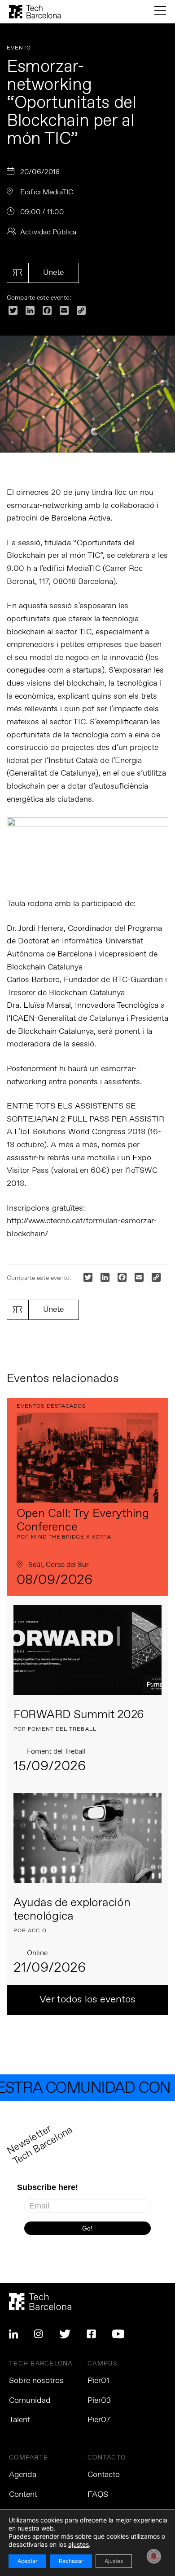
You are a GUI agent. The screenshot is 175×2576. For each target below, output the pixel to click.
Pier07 (99, 2420)
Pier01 (98, 2381)
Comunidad (30, 2401)
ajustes (79, 2544)
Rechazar (71, 2561)
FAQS (98, 2495)
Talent (20, 2420)
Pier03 (99, 2401)
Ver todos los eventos (87, 2000)
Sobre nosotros (36, 2381)
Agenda (23, 2475)
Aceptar (27, 2561)
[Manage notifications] (154, 2556)
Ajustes (114, 2561)
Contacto (104, 2475)
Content (23, 2495)
